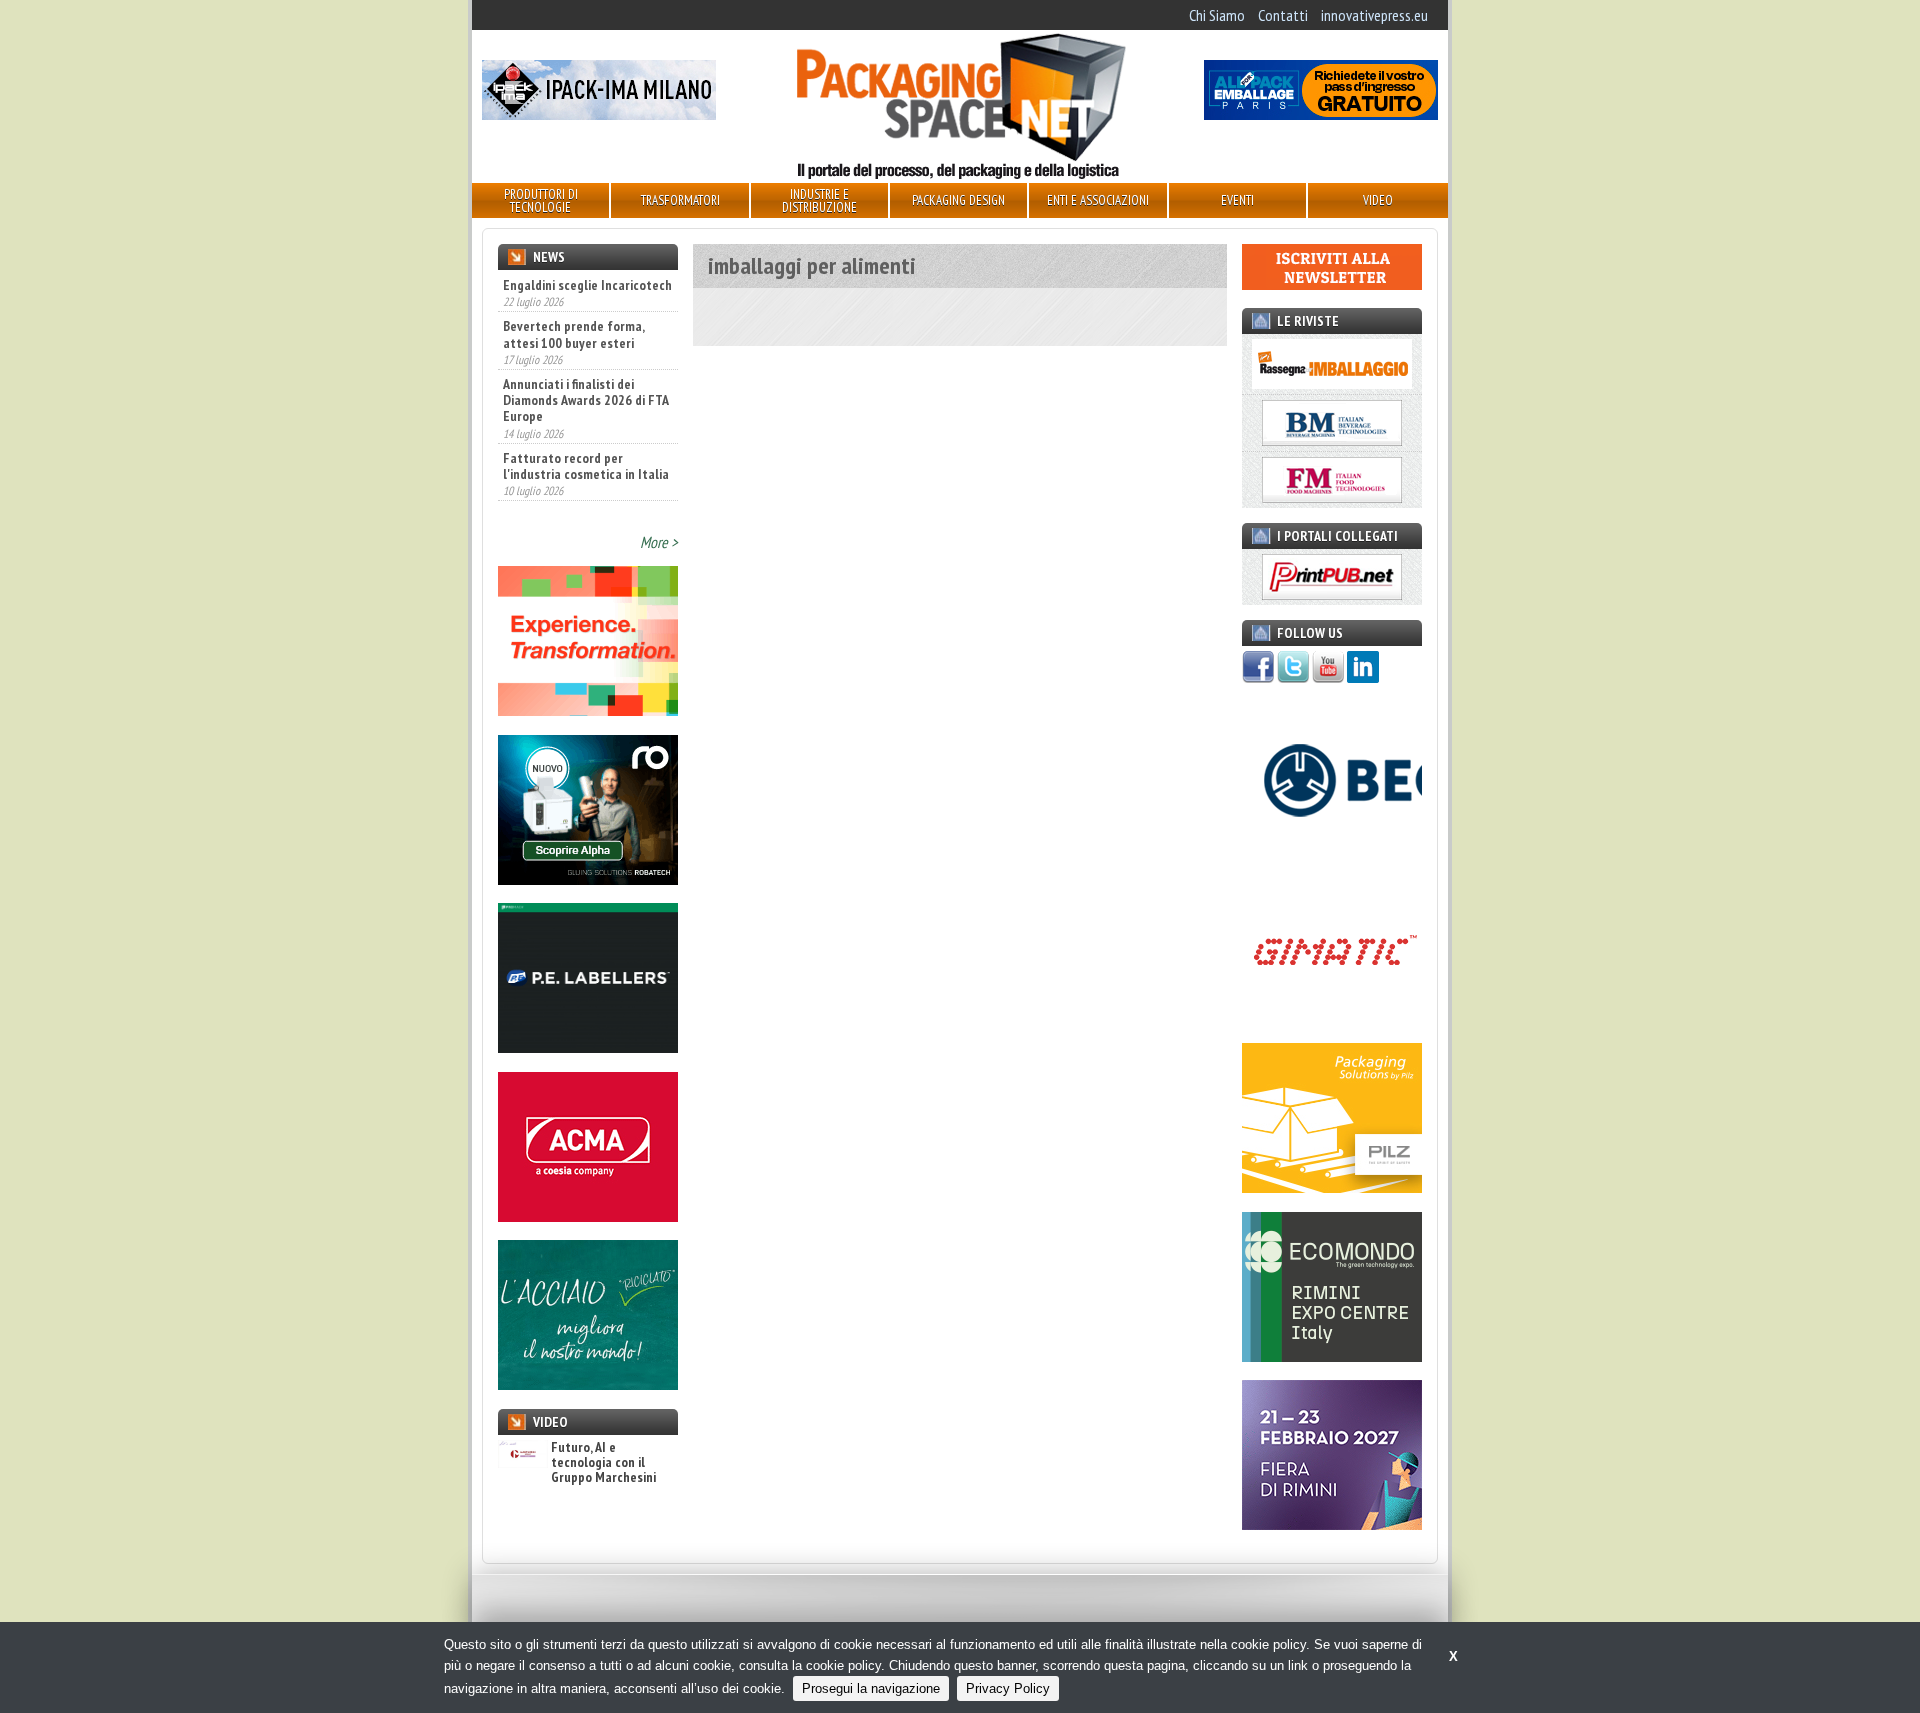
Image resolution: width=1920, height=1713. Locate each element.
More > (659, 542)
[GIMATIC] (1332, 1019)
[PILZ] (1332, 1187)
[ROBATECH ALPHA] (588, 879)
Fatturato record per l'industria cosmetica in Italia (586, 422)
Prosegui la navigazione (871, 1688)
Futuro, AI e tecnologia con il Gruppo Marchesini (603, 1463)
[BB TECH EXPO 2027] (1332, 1524)
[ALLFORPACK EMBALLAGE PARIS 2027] (1321, 114)
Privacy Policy (1008, 1688)
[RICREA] (588, 1384)
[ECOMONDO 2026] (1332, 1356)
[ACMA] (588, 1216)
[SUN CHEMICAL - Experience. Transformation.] (588, 710)
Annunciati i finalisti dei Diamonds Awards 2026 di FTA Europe (585, 357)
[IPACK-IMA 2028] (599, 114)
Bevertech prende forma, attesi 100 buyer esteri (573, 291)
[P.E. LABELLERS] (588, 1047)
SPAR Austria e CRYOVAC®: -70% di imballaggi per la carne (576, 488)
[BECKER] (1332, 850)
